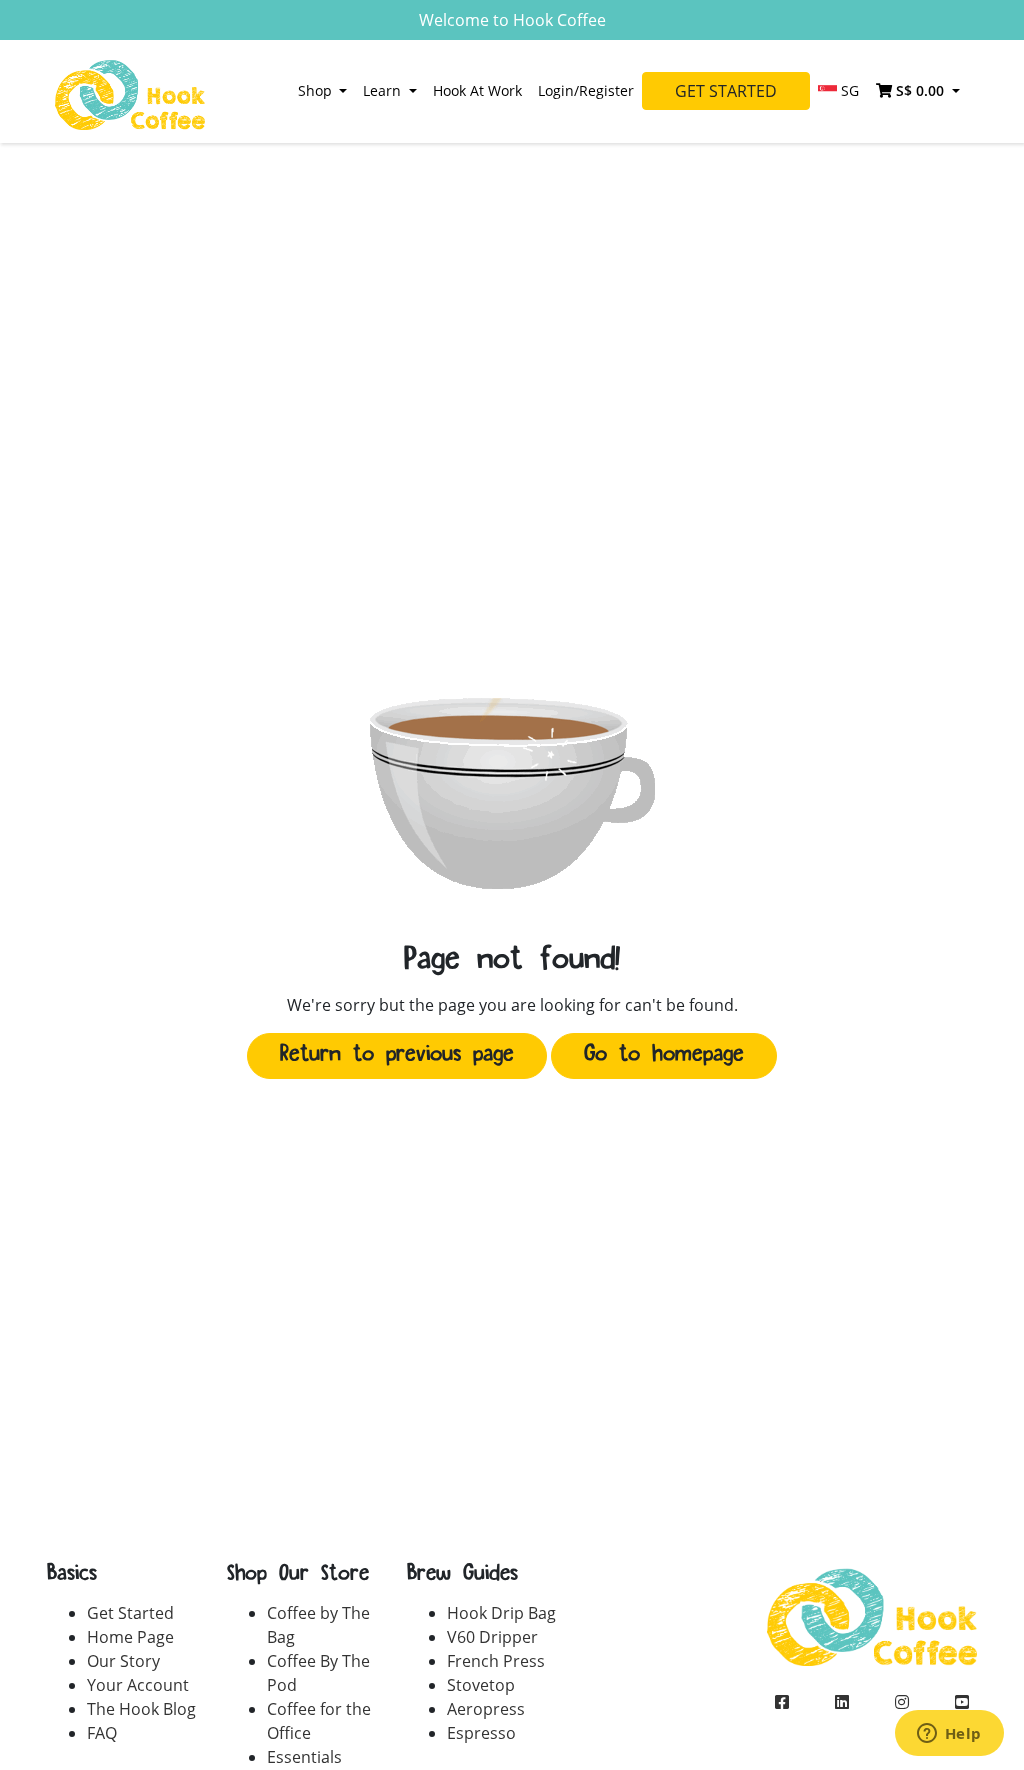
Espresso (481, 1733)
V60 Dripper (492, 1637)
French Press (496, 1661)
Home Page (130, 1637)
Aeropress (486, 1709)
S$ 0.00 (920, 90)
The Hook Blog (141, 1709)
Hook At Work (477, 90)
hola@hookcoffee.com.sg (872, 1742)
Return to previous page (397, 1055)
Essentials (304, 1757)
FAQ (102, 1733)
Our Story (123, 1661)
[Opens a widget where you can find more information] (949, 1735)
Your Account (138, 1685)
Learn (384, 90)
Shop (317, 90)
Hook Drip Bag (501, 1613)
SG (848, 90)
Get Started (726, 91)
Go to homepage (664, 1055)
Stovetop (481, 1685)
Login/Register (586, 90)
